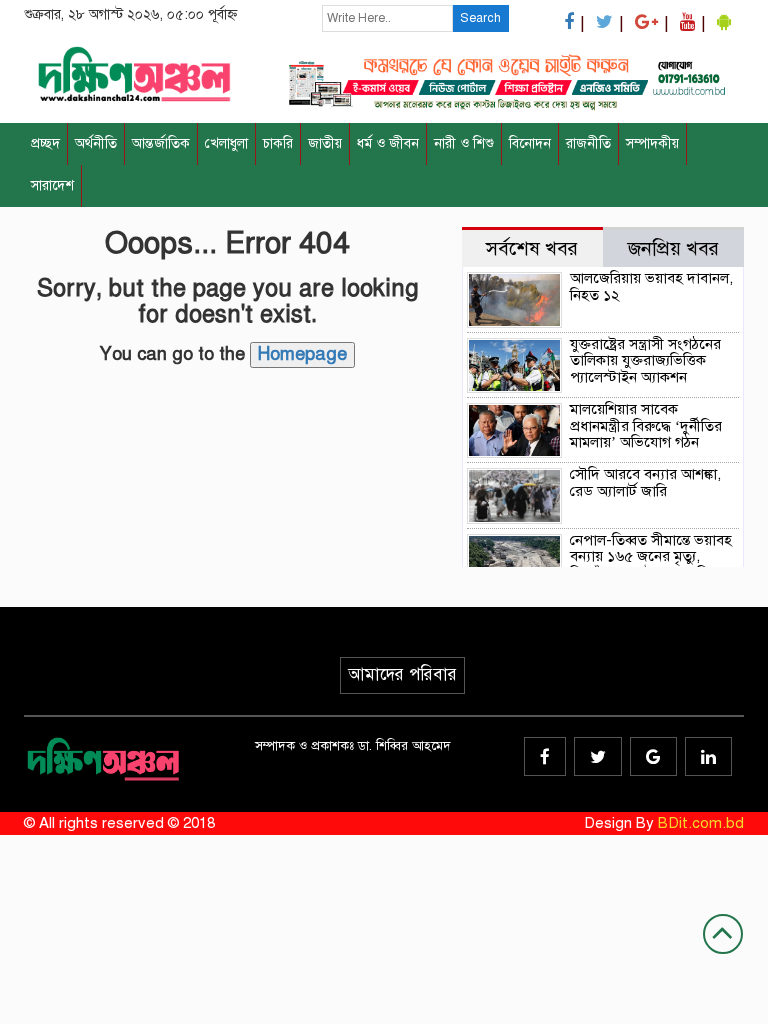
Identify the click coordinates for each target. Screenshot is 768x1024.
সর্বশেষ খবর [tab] (532, 248)
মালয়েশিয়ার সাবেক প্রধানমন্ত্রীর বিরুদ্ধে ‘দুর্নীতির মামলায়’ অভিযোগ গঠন (646, 425)
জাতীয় (325, 143)
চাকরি (278, 143)
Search (480, 18)
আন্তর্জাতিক (161, 143)
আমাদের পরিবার (402, 674)
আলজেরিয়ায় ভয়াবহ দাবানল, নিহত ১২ (651, 286)
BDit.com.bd (701, 823)
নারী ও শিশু (464, 143)
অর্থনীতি (96, 143)
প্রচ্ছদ (45, 143)
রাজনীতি (588, 143)
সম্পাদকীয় (652, 143)
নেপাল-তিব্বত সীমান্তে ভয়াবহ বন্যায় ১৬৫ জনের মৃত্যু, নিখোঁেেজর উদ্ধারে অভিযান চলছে (651, 565)
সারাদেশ (52, 185)
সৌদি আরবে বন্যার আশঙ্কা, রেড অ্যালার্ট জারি (645, 482)
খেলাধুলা (226, 143)
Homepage (302, 354)
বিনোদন (530, 143)
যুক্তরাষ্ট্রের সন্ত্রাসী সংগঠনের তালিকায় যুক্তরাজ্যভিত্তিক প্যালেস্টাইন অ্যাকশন (645, 360)
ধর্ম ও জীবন (388, 143)
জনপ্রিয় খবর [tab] (673, 248)
